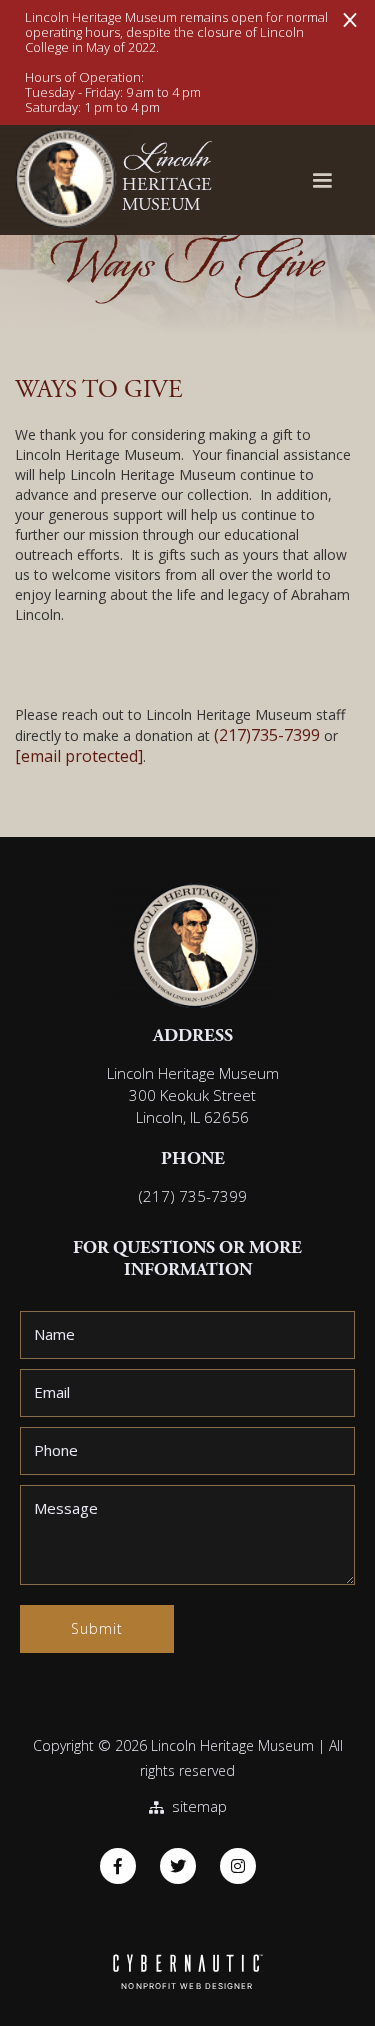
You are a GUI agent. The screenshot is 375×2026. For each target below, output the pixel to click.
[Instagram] (238, 1866)
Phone (56, 1450)
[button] (322, 181)
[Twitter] (178, 1866)
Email (52, 1392)
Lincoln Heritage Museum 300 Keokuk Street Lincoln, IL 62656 (193, 1095)
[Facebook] (118, 1866)
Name (54, 1334)
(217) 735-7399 (193, 1196)
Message (66, 1508)
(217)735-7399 (267, 735)
